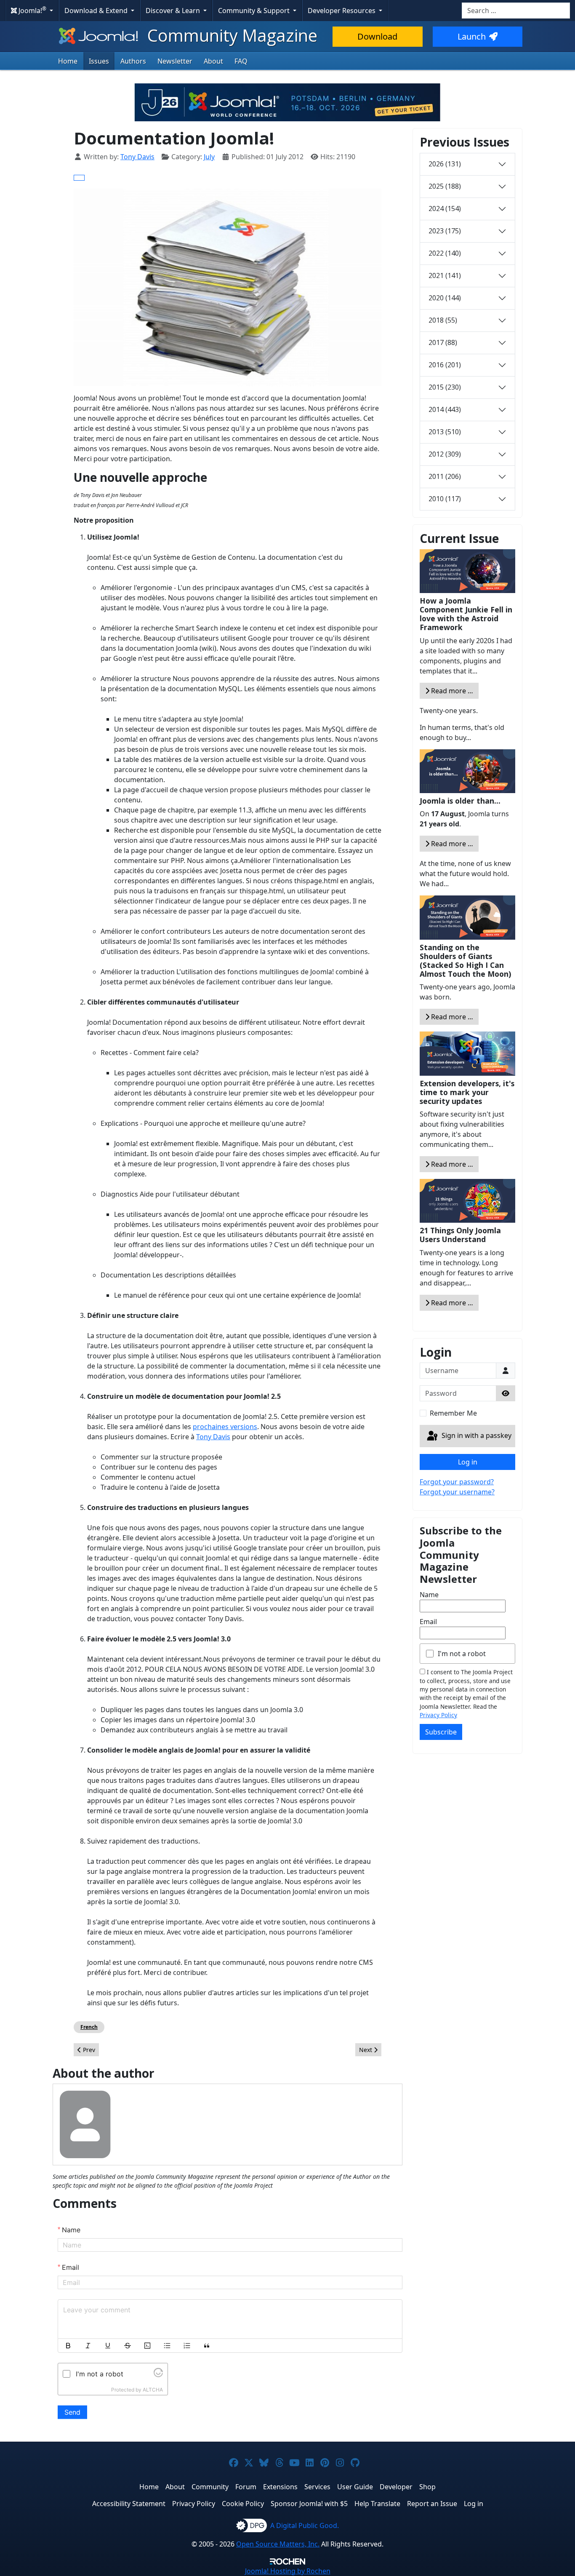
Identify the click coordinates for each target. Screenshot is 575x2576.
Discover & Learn (174, 11)
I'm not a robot (462, 1654)
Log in (468, 1462)
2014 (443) (445, 409)
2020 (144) (445, 298)
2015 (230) (445, 387)
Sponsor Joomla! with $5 (309, 2504)
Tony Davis (213, 1437)
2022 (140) (445, 253)
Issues (99, 61)
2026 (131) (445, 164)
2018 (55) (443, 320)
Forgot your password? (457, 1482)
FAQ (241, 61)
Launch (472, 36)
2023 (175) (445, 231)
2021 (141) (445, 275)
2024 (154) (445, 208)
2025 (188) (445, 186)
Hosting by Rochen (288, 2571)
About (213, 61)
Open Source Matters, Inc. (278, 2544)
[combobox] (516, 11)
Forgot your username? (457, 1492)
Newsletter (175, 61)
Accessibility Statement (129, 2504)
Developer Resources (342, 11)
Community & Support (255, 11)
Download (377, 36)
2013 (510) (445, 432)
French (89, 2027)
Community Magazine (230, 35)
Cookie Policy (243, 2504)
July (209, 157)
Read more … (451, 691)
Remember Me (453, 1413)
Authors (133, 61)
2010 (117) (445, 499)
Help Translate (377, 2504)
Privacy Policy (438, 1715)
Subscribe (441, 1732)
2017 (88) (443, 342)
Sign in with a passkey (476, 1435)
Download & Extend (97, 11)
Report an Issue (432, 2504)
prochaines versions (225, 1427)
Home (68, 61)
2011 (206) (445, 476)
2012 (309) (445, 454)
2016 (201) (445, 365)
